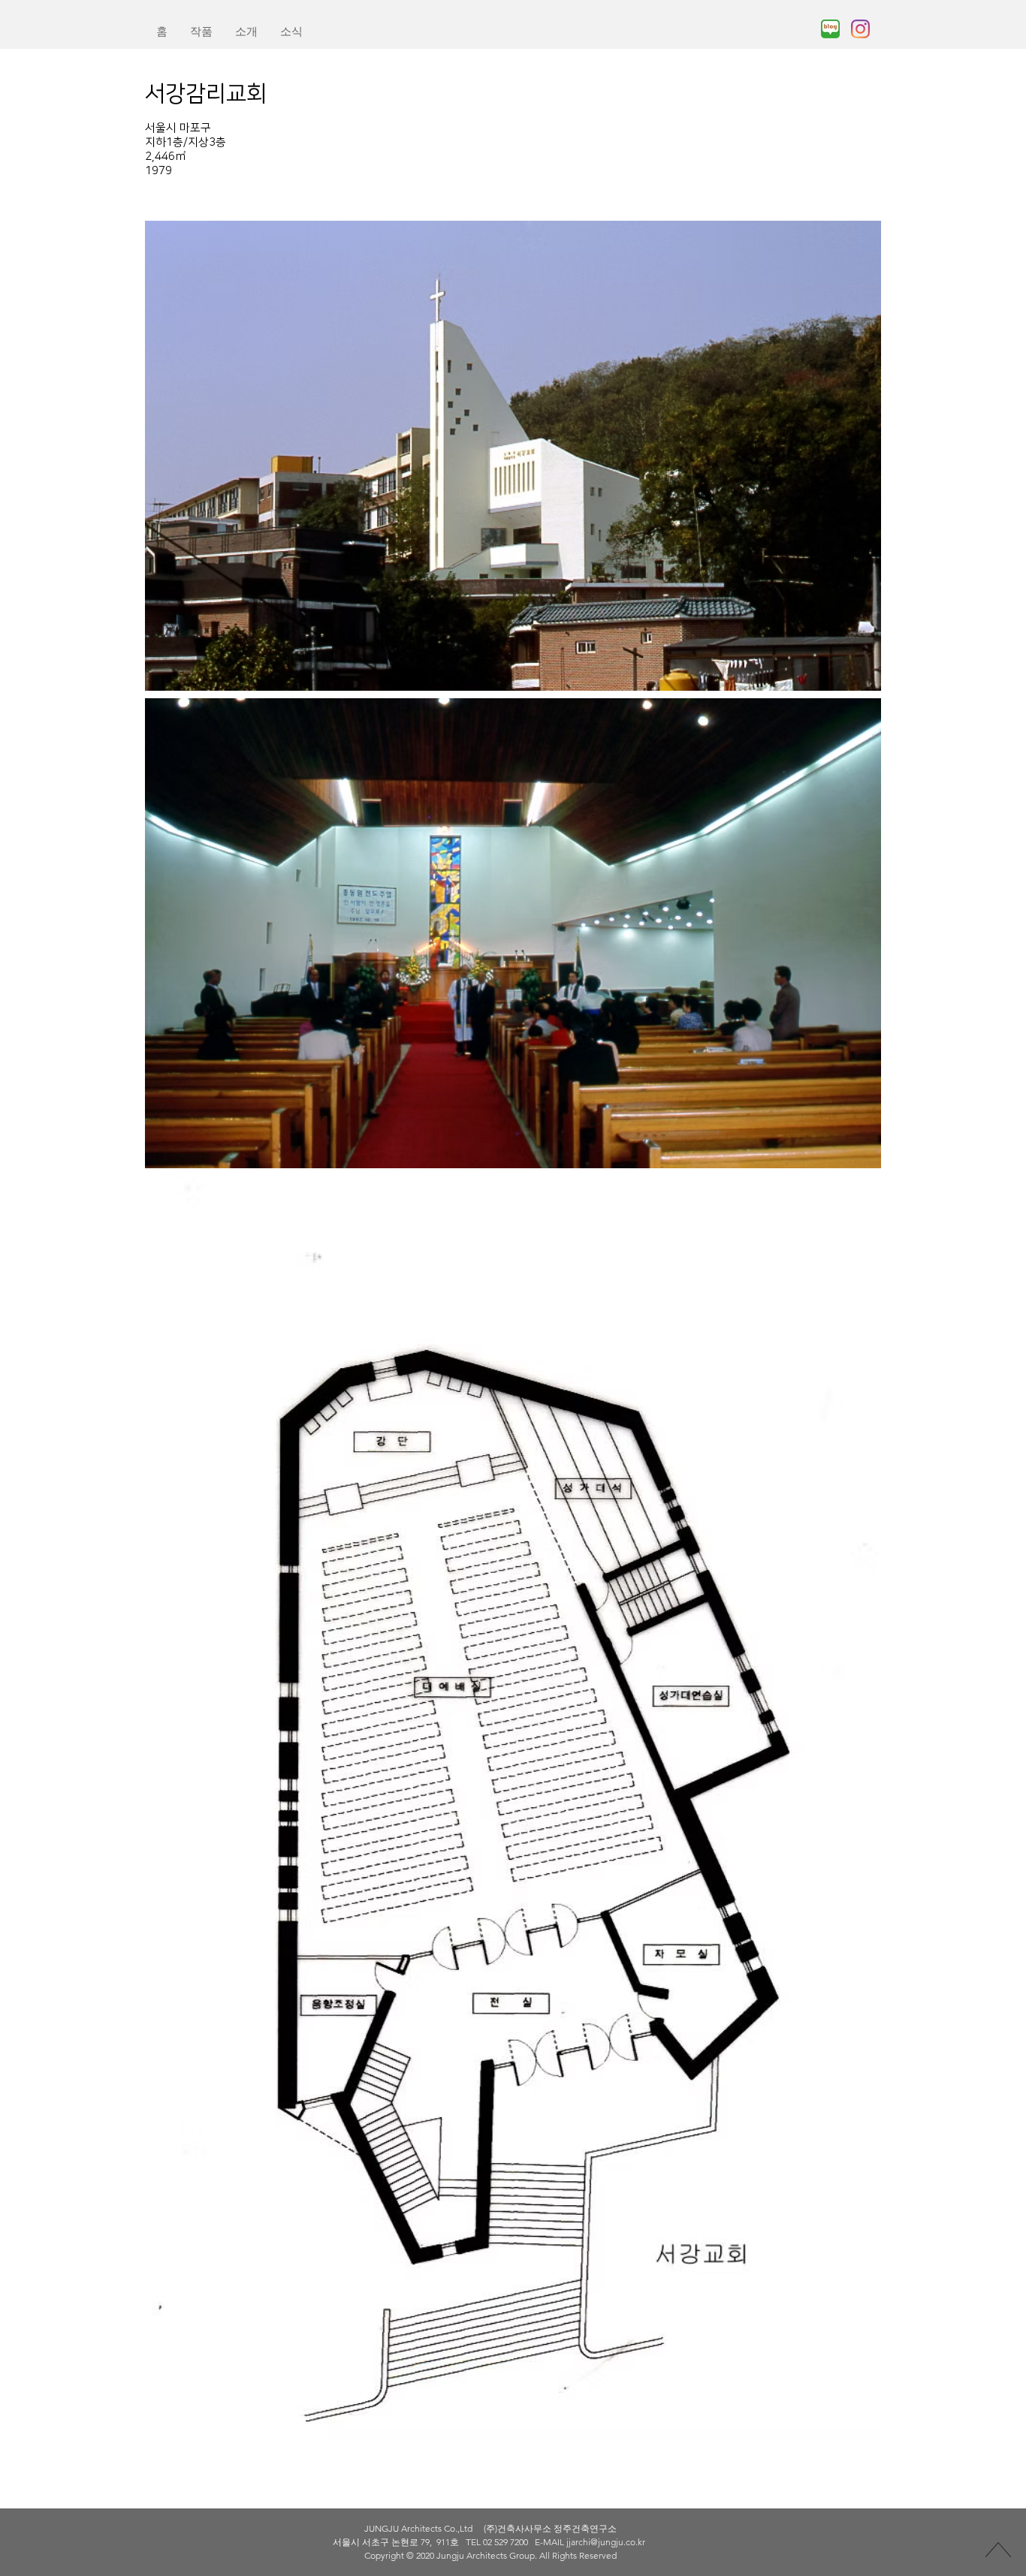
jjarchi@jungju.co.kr (606, 2542)
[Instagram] (860, 29)
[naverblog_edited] (830, 29)
